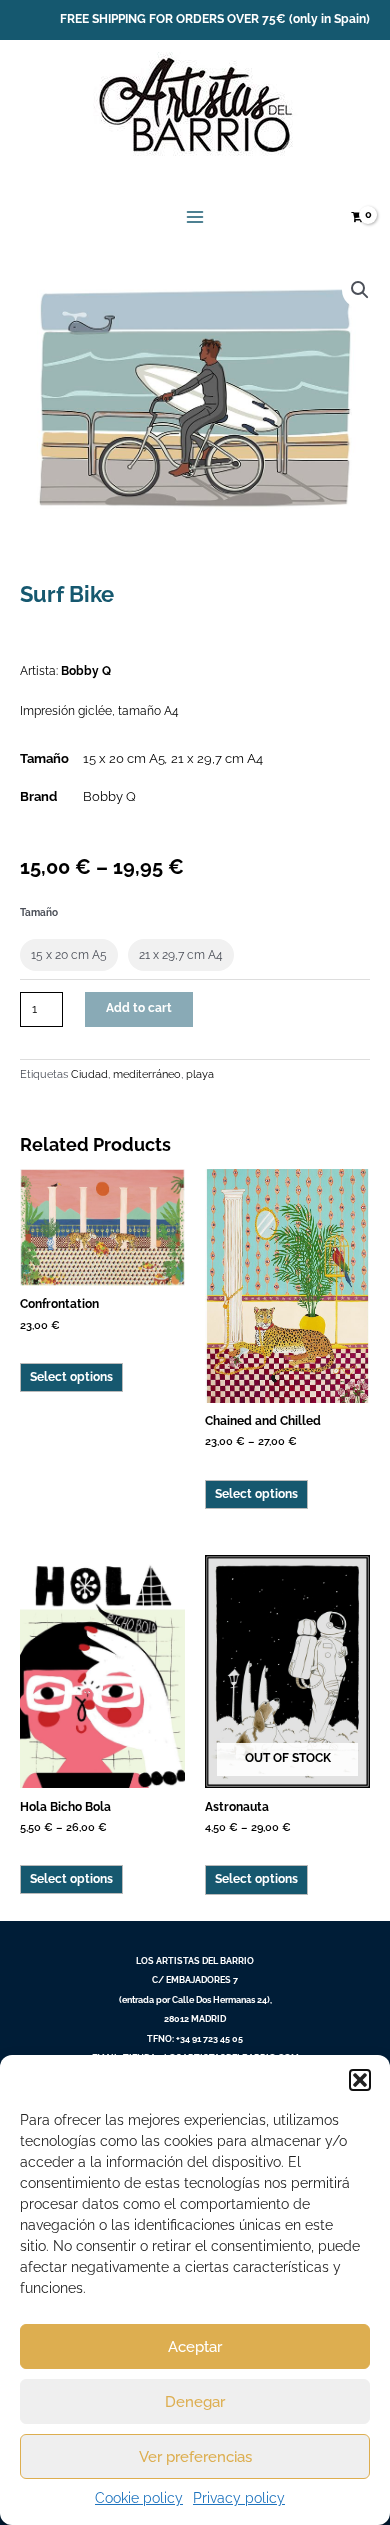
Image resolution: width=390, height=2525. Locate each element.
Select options (71, 1377)
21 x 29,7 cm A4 (217, 758)
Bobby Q (86, 671)
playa (200, 1074)
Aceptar (195, 2347)
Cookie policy (139, 2498)
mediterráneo (147, 1074)
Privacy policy (239, 2498)
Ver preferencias (195, 2457)
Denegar (195, 2402)
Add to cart (139, 1008)
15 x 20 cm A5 (124, 758)
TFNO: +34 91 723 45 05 (195, 2038)
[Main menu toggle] (195, 217)
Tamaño (39, 912)
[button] (360, 2080)
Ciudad (89, 1074)
